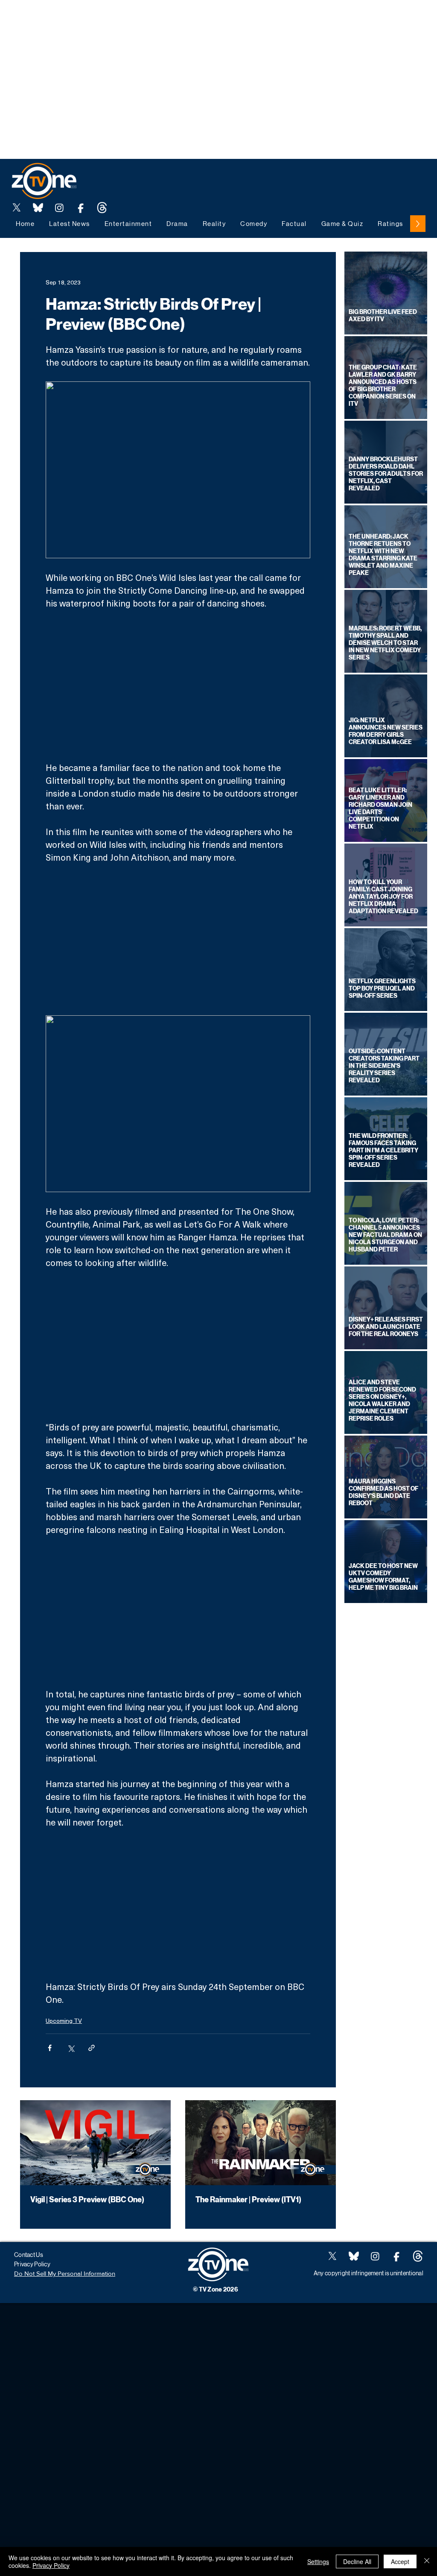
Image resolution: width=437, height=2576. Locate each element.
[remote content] (178, 685)
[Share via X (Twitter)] (71, 2048)
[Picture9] (102, 208)
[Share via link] (92, 2048)
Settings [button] (318, 2561)
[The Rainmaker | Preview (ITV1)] (261, 2143)
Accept (400, 2561)
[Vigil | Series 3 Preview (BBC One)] (95, 2143)
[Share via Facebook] (50, 2048)
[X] (17, 208)
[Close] (427, 2561)
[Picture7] (81, 208)
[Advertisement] (155, 19)
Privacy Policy (51, 2565)
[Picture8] (38, 208)
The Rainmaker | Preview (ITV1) (248, 2200)
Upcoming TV (64, 2021)
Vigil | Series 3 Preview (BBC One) (87, 2200)
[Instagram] (59, 208)
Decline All (357, 2561)
